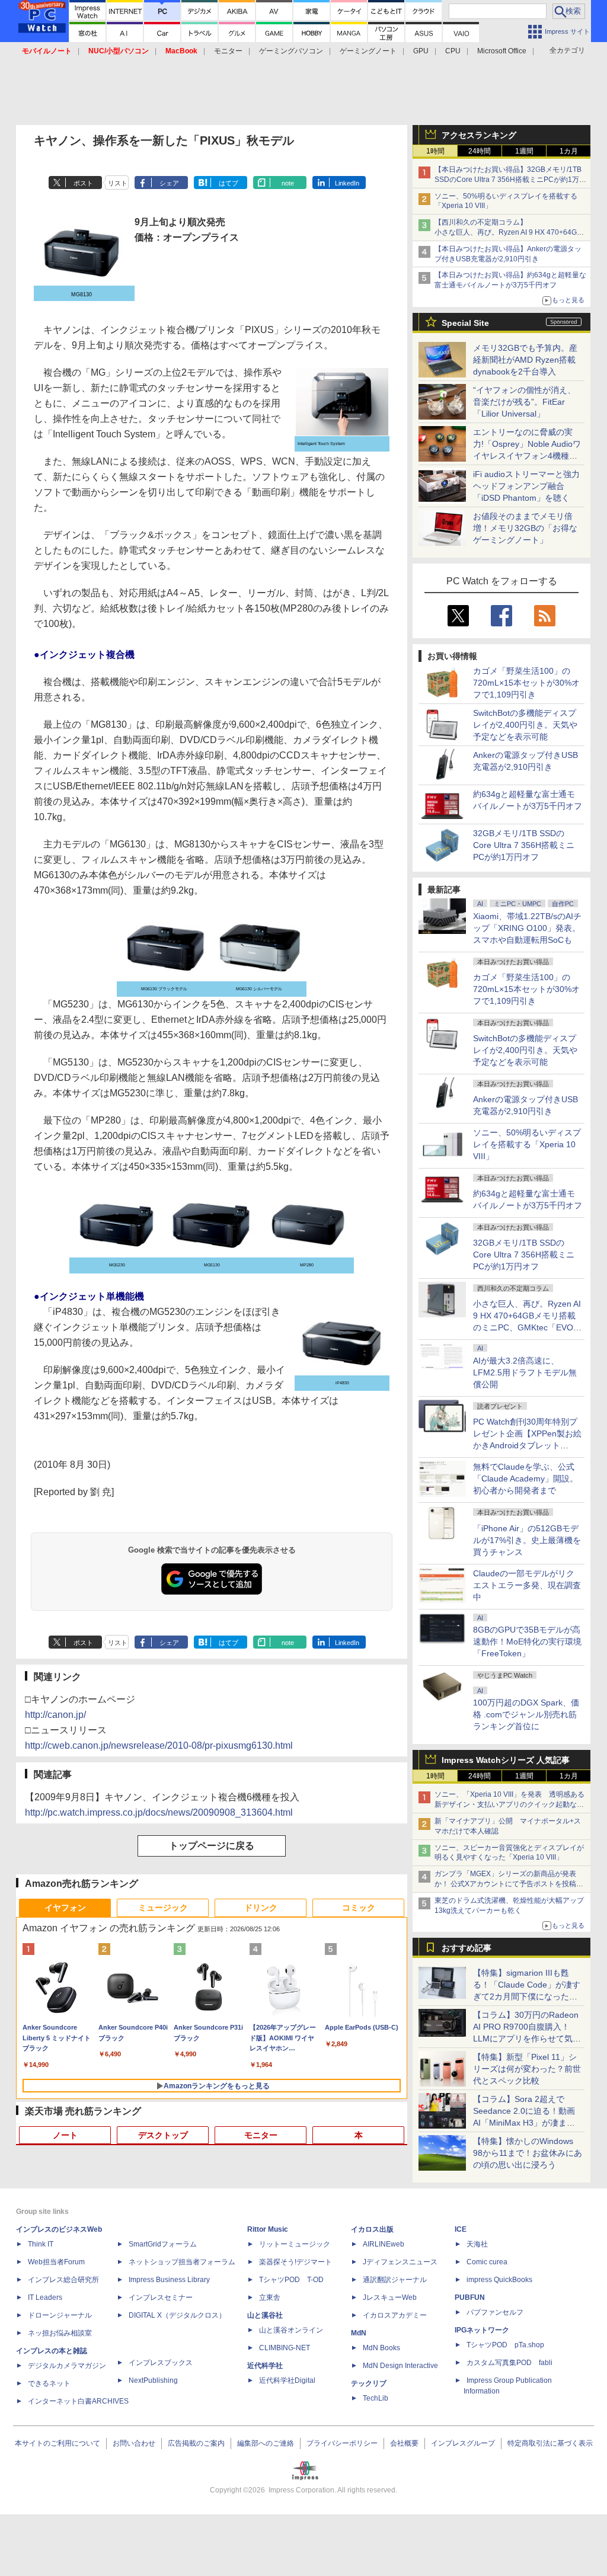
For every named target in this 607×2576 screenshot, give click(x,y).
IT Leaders (45, 2297)
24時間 (480, 151)
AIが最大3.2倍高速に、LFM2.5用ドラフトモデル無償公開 (525, 1372)
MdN (359, 2333)
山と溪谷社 (265, 2315)
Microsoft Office (502, 51)
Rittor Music (268, 2229)
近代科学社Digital (287, 2380)
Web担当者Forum (56, 2262)
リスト (118, 183)
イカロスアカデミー (395, 2315)
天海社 (477, 2244)
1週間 (524, 151)
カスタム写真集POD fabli (509, 2363)
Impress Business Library (169, 2280)
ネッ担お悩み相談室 (60, 2333)
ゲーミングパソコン (291, 51)
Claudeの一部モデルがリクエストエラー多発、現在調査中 (527, 1585)
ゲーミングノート (368, 51)
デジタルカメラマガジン (67, 2366)
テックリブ (369, 2383)
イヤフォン (65, 1908)
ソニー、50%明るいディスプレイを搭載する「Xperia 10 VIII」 (527, 1144)
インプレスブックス (161, 2363)
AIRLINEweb (384, 2244)
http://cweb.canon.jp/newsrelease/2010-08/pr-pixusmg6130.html (159, 1745)
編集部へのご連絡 (266, 2443)
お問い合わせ (134, 2443)
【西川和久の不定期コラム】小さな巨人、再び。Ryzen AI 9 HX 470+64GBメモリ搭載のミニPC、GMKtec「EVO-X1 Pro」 (511, 232)
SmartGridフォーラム (163, 2244)
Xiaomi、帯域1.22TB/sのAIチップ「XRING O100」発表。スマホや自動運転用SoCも (527, 928)
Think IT (41, 2244)
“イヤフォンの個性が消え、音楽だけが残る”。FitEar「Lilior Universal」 (524, 402)
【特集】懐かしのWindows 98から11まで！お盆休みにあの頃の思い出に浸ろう (528, 2153)
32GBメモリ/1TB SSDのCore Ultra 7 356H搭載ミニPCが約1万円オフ (524, 845)
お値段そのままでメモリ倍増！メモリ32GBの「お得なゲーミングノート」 (525, 528)
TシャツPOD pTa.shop (505, 2345)
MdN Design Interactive (400, 2366)
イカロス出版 (372, 2229)
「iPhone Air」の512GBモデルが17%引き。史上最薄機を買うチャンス (527, 1540)
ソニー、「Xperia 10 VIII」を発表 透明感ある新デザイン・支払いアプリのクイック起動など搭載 (509, 1804)
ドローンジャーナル (60, 2315)
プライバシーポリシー (342, 2443)
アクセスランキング (479, 135)
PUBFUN (470, 2297)
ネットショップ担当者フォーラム (182, 2262)
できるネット (49, 2383)
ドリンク (261, 1908)
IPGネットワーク (482, 2330)
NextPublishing (153, 2380)
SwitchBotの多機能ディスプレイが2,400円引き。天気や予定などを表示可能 (525, 725)
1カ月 (569, 151)
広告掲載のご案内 (196, 2443)
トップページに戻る (212, 1846)
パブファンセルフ (495, 2312)
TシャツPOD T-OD (291, 2280)
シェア (169, 183)
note (288, 183)
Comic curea (487, 2262)
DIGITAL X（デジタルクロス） (177, 2315)
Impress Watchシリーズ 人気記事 (506, 1760)
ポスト (83, 183)
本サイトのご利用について (57, 2443)
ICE (461, 2229)
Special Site (465, 323)
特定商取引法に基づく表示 (550, 2443)
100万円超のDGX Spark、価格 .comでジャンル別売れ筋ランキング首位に (526, 1714)
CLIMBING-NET (285, 2348)
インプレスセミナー (161, 2297)
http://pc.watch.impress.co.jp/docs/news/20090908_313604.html (159, 1812)
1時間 (435, 151)
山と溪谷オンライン (291, 2330)
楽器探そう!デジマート (295, 2262)
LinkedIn (347, 183)
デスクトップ (163, 2135)
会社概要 (404, 2443)
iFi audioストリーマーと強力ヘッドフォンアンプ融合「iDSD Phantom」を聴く (526, 486)
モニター (228, 51)
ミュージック (163, 1908)
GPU (421, 51)
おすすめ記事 (467, 1948)
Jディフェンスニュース (400, 2262)
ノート (65, 2135)
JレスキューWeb (390, 2297)
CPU (453, 51)
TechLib (376, 2398)
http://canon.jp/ (55, 1715)
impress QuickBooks (499, 2280)
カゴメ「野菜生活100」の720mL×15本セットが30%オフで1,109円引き (526, 683)
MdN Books (381, 2348)
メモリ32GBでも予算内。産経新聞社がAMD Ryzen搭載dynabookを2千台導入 (525, 360)
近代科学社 (265, 2366)
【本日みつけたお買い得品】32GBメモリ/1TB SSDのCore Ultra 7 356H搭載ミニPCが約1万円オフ (510, 180)
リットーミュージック (295, 2244)
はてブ (229, 183)
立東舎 (270, 2297)
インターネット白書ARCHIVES (78, 2401)
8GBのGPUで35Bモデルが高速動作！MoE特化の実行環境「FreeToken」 (527, 1641)
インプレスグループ (463, 2443)
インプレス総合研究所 (63, 2280)
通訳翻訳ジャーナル (395, 2280)
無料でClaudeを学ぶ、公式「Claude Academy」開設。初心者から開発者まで (525, 1479)
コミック (359, 1908)
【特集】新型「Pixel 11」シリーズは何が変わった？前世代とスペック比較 (527, 2069)
